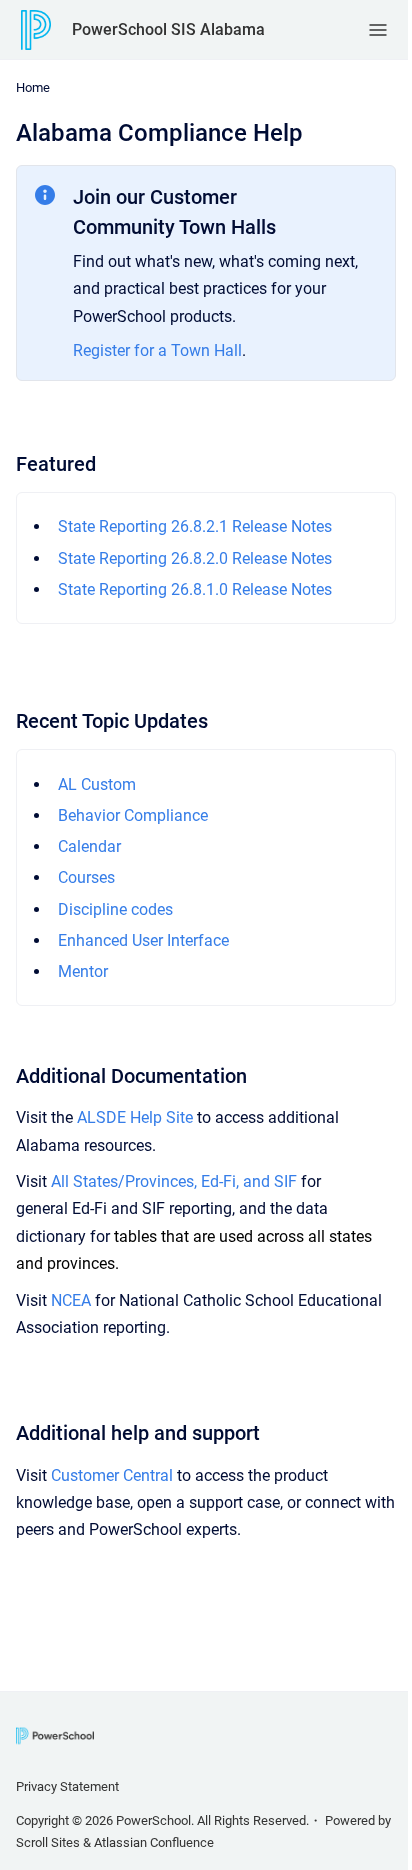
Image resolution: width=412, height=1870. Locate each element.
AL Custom (97, 784)
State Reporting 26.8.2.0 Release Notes (195, 558)
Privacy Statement (67, 1786)
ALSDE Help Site (135, 1117)
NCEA (71, 1300)
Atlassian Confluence (154, 1842)
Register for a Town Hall (157, 350)
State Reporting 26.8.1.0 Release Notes (195, 589)
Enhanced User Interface (143, 940)
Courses (86, 877)
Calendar (89, 846)
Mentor (83, 971)
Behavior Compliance (133, 815)
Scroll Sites (48, 1842)
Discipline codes (115, 909)
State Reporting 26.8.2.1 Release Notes (195, 526)
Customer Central (112, 1475)
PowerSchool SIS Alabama (168, 29)
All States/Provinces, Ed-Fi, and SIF (174, 1181)
